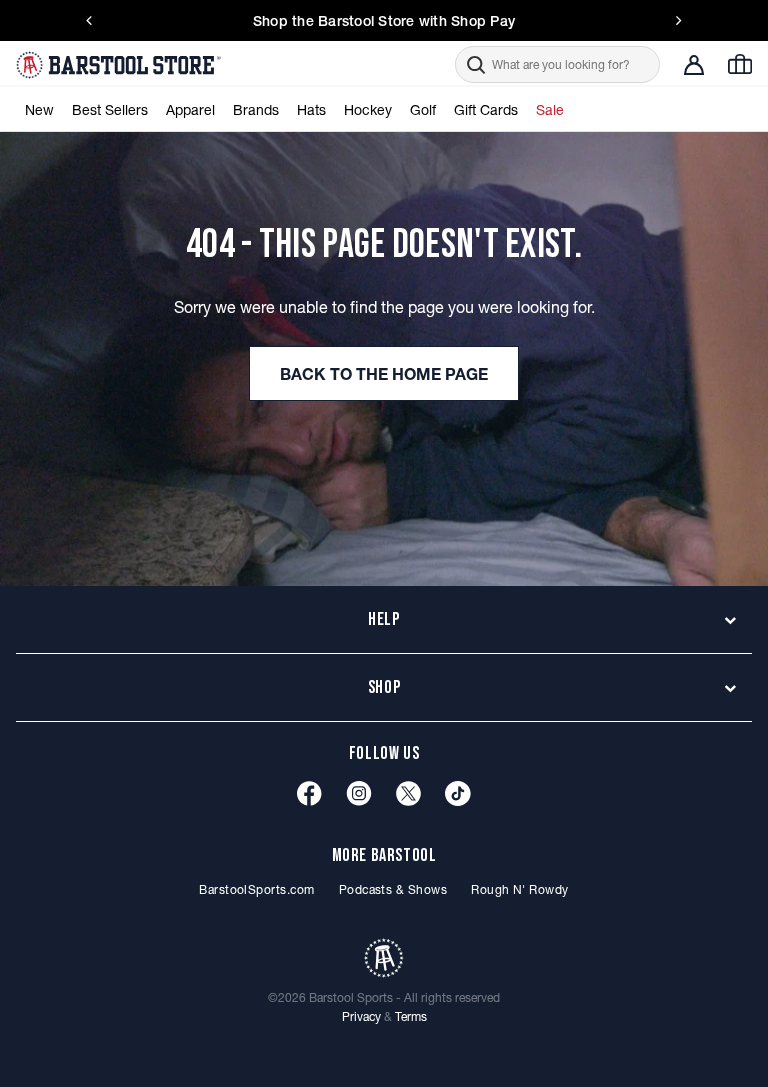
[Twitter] (408, 793)
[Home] (121, 65)
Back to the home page (384, 374)
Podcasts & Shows (393, 889)
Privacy (361, 1016)
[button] (557, 64)
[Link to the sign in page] (694, 65)
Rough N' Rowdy (520, 889)
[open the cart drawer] (740, 64)
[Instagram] (359, 793)
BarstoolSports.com (256, 889)
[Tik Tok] (458, 793)
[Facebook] (309, 793)
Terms (411, 1016)
